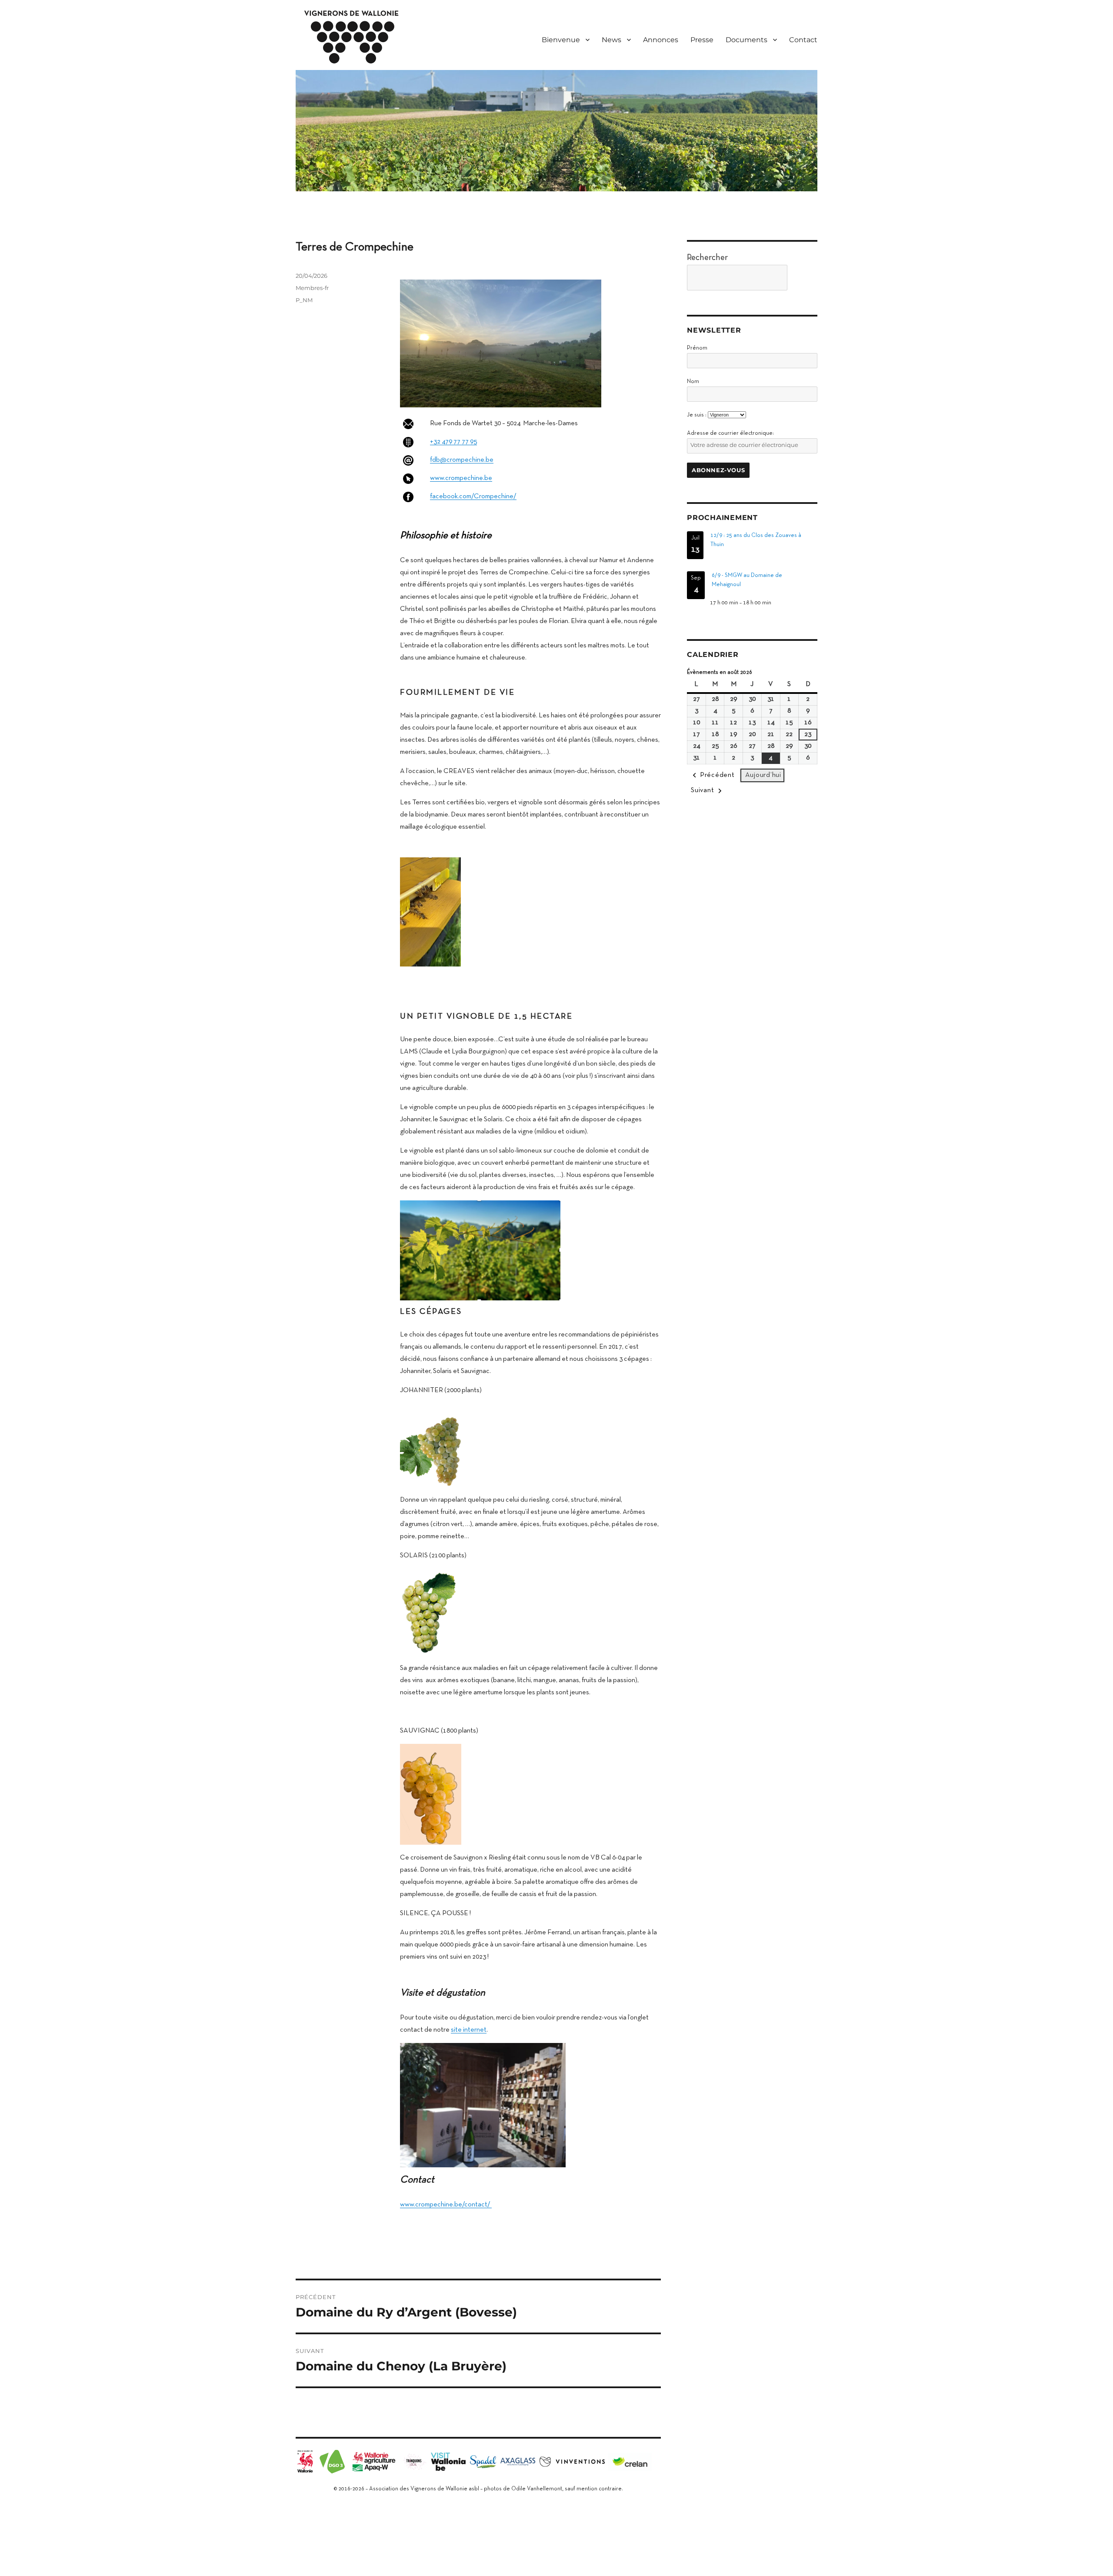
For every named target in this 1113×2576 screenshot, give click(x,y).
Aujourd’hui (763, 775)
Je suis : (697, 415)
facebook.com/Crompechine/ (473, 497)
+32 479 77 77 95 (453, 442)
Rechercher (707, 258)
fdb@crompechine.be (462, 460)
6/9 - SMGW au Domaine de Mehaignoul (747, 580)
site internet (469, 2030)
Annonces (661, 40)
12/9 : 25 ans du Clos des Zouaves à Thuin (756, 540)
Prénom (697, 348)
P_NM (304, 300)
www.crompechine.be (461, 478)
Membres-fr (312, 288)
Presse (702, 40)
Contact (803, 40)
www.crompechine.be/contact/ (446, 2205)
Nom (693, 382)
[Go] (805, 278)
